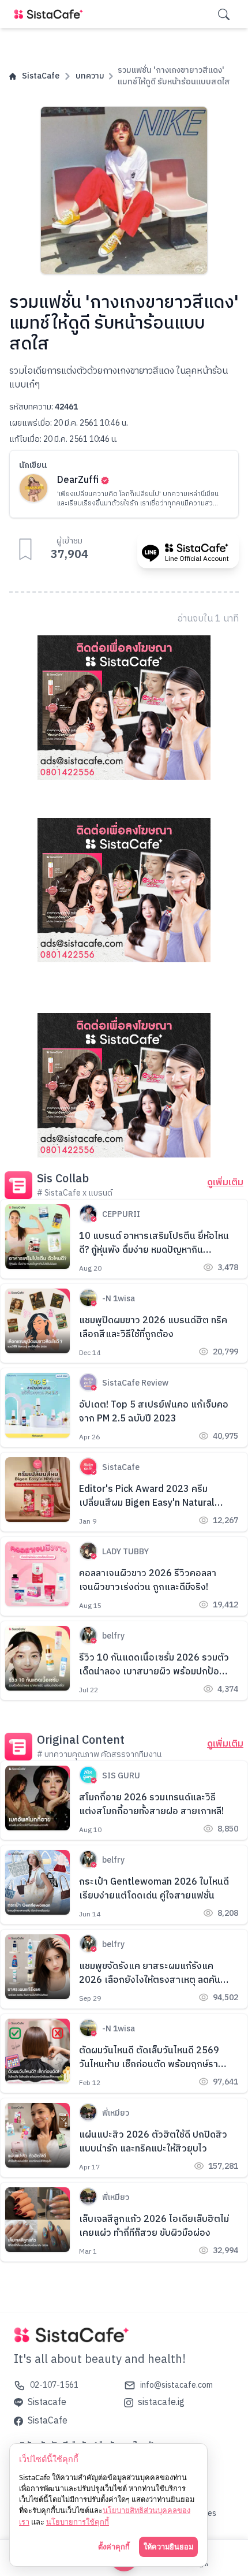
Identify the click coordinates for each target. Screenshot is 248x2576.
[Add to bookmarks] (25, 549)
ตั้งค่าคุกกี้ (114, 2547)
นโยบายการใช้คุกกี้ (78, 2522)
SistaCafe (41, 76)
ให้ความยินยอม (168, 2547)
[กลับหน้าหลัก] (51, 14)
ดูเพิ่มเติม (225, 1183)
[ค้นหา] (224, 14)
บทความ (90, 76)
